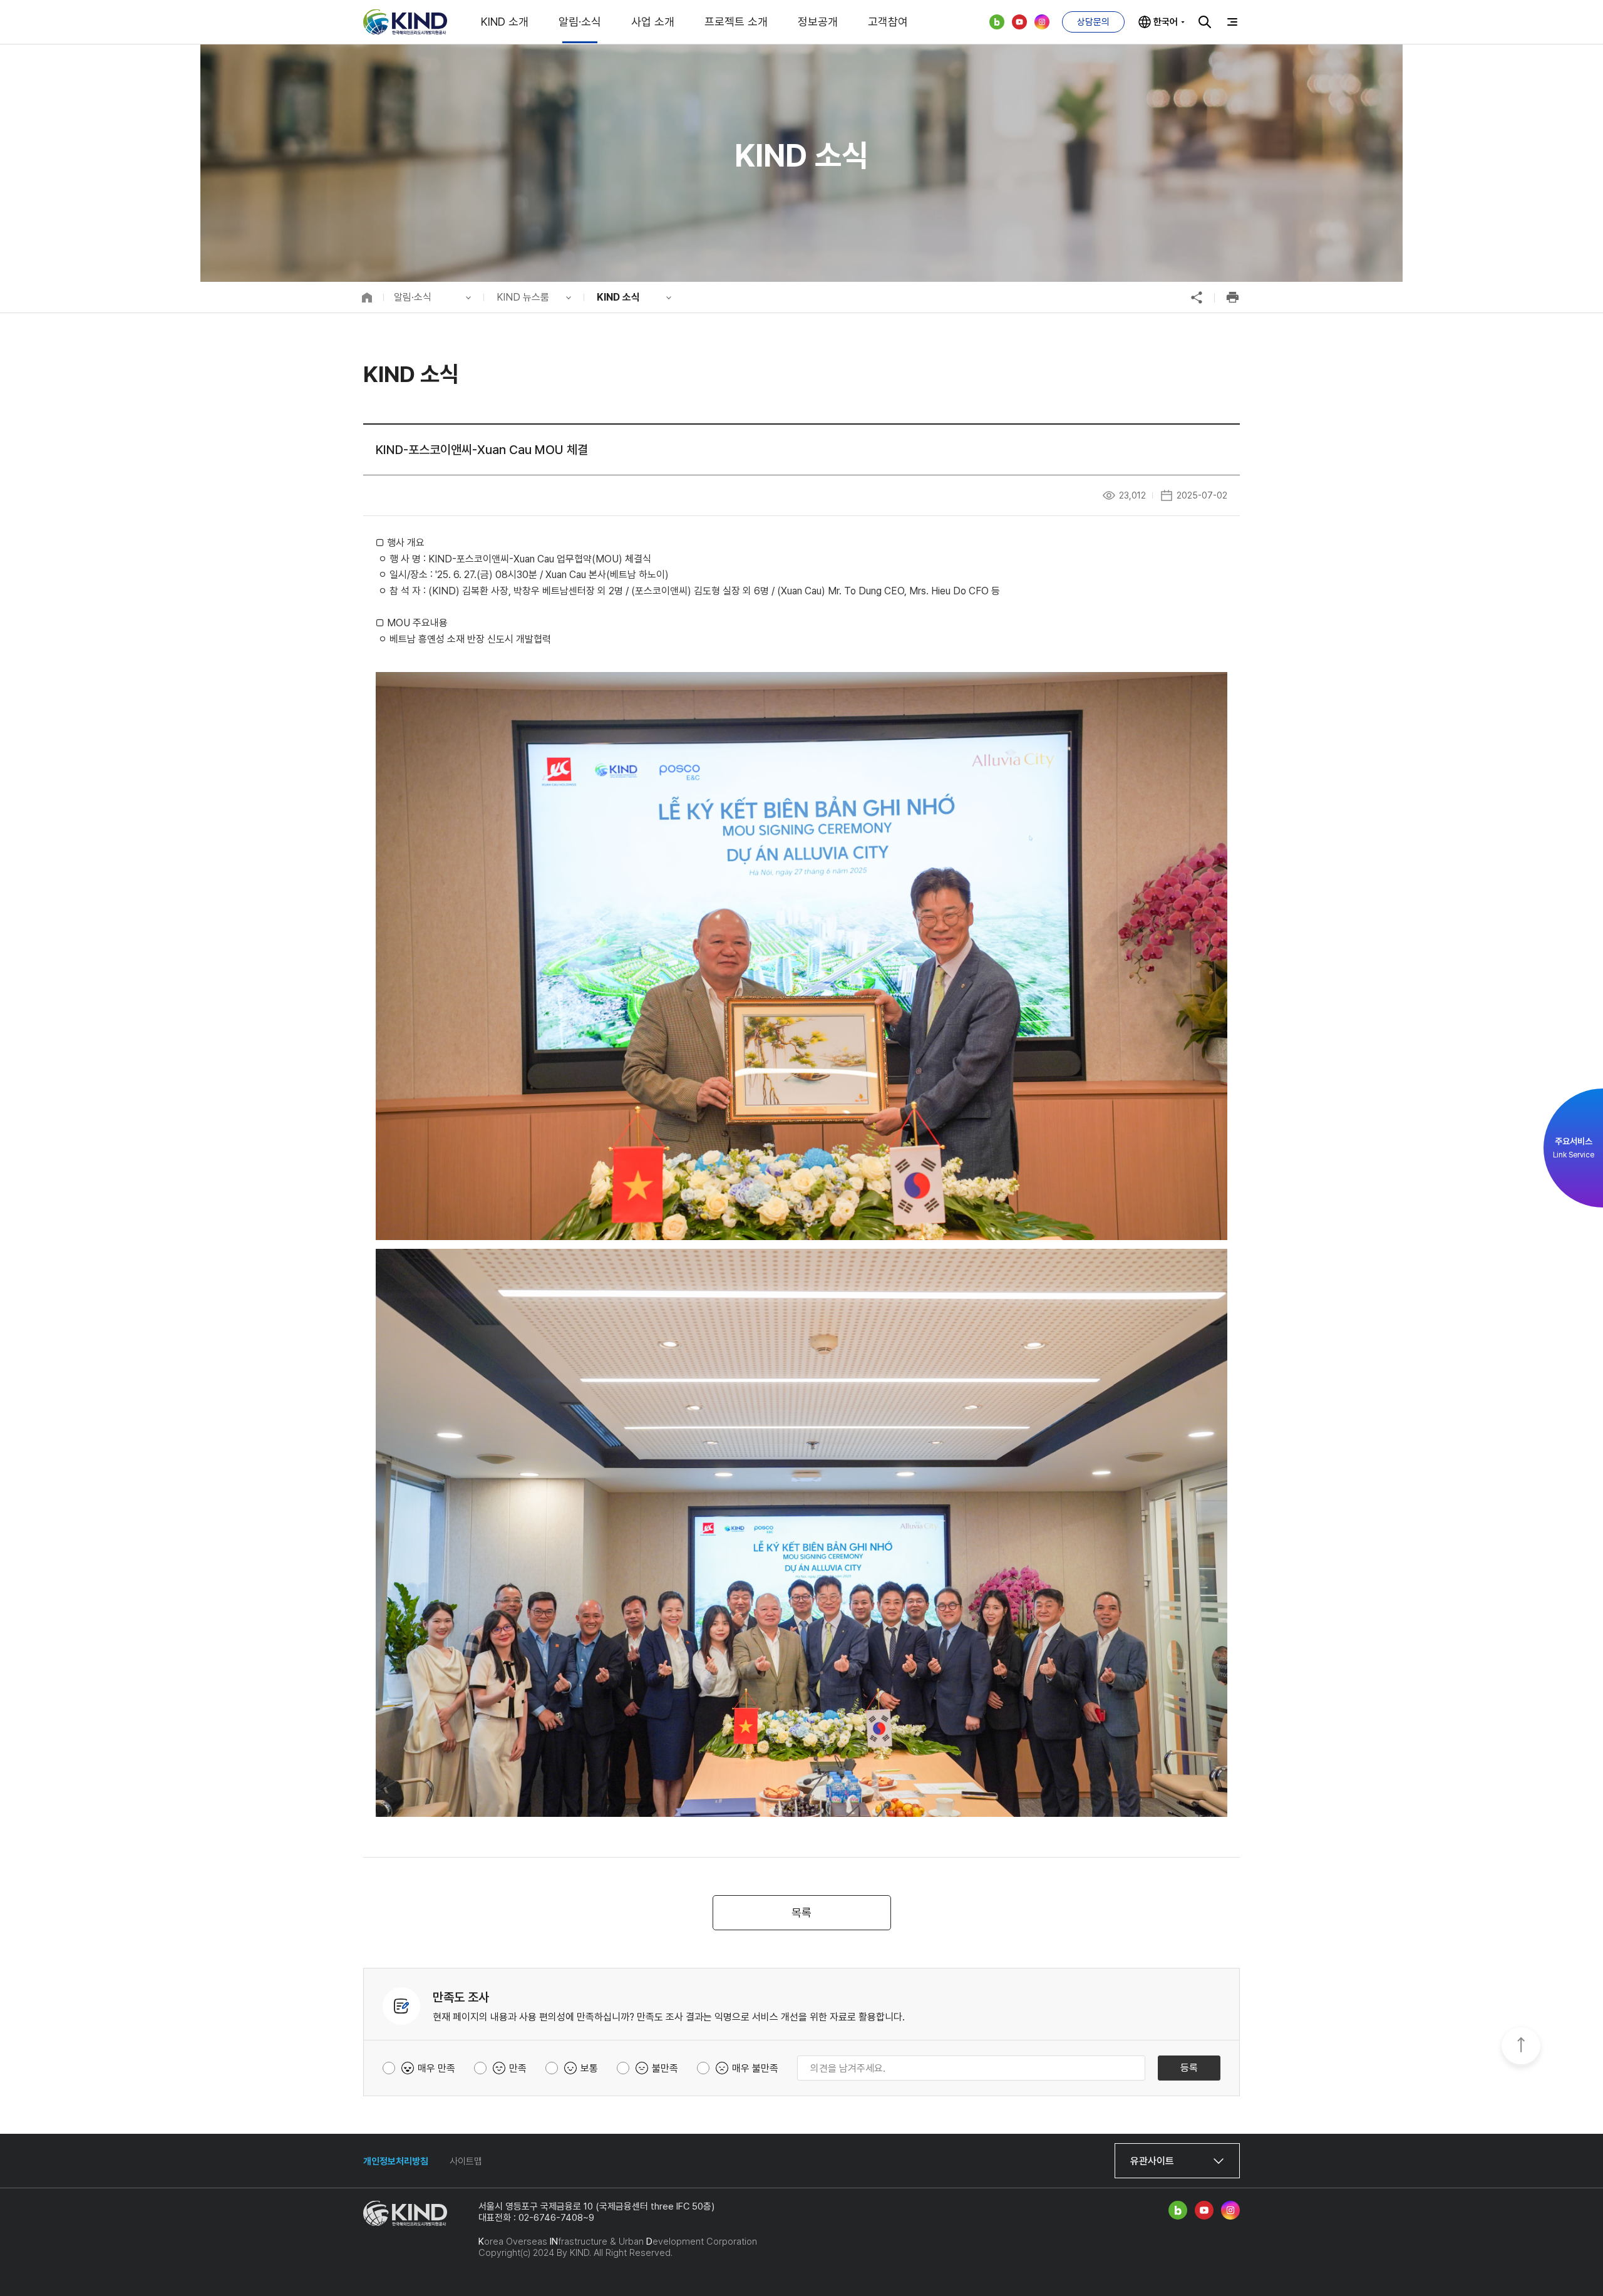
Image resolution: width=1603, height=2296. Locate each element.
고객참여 (888, 22)
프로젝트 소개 (736, 22)
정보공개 (818, 22)
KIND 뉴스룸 (523, 297)
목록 (801, 1912)
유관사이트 (1152, 2161)
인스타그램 (1042, 22)
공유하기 (1197, 297)
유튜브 (1019, 22)
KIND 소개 (505, 22)
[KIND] (405, 22)
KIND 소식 (618, 297)
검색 (1205, 22)
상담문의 (1093, 22)
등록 (1189, 2068)
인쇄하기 (1232, 297)
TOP (1521, 2047)
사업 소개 (653, 22)
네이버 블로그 (997, 22)
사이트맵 (466, 2161)
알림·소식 (580, 22)
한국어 (1166, 22)
